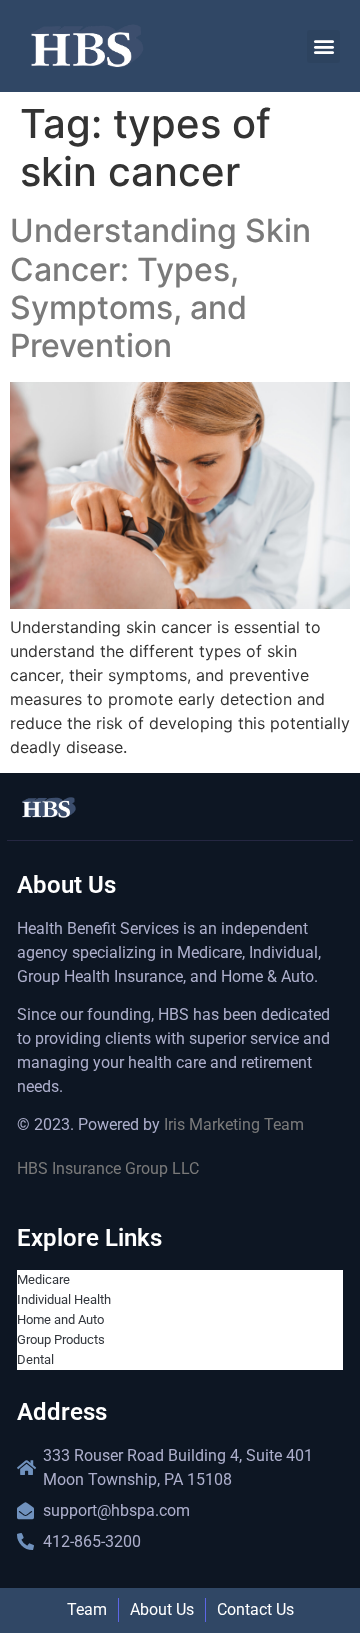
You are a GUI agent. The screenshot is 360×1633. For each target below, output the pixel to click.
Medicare (43, 1279)
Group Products (61, 1339)
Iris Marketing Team (234, 1124)
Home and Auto (60, 1319)
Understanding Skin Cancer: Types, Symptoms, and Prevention (160, 288)
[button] (323, 46)
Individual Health (64, 1299)
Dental (35, 1359)
